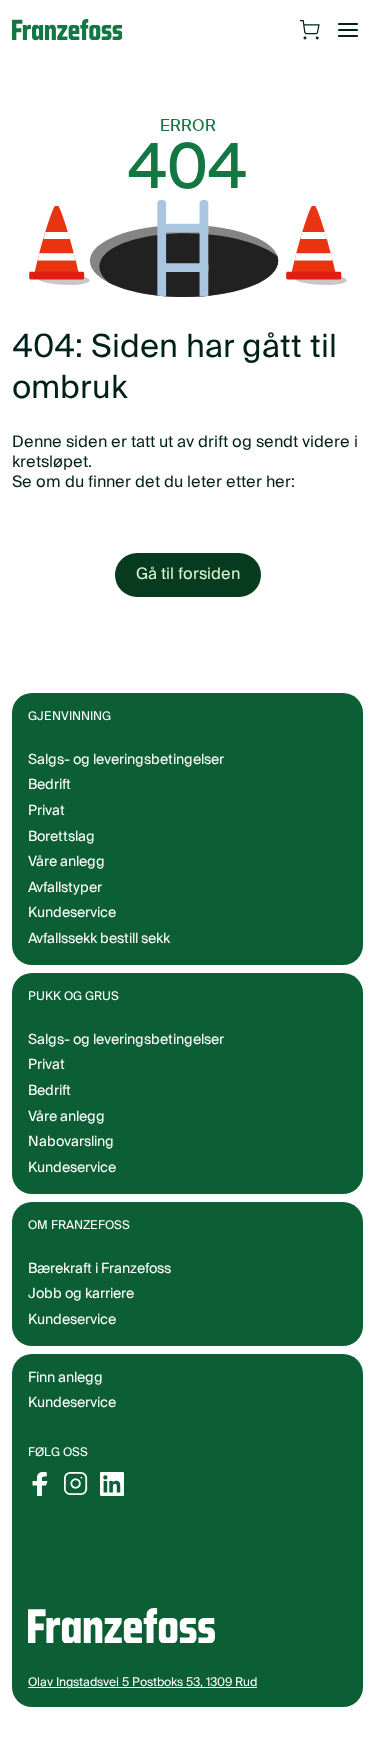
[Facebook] (40, 1484)
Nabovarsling (71, 1142)
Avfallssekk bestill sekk (99, 939)
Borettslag (61, 837)
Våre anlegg (66, 862)
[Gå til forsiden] (77, 29)
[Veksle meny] (348, 30)
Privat (46, 811)
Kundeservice (72, 1403)
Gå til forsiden (188, 574)
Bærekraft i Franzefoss (99, 1269)
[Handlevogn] (310, 30)
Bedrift (49, 785)
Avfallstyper (65, 888)
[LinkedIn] (112, 1484)
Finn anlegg (65, 1378)
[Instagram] (76, 1484)
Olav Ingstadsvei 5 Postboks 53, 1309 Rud (142, 1682)
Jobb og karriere (81, 1294)
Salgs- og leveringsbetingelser (126, 760)
